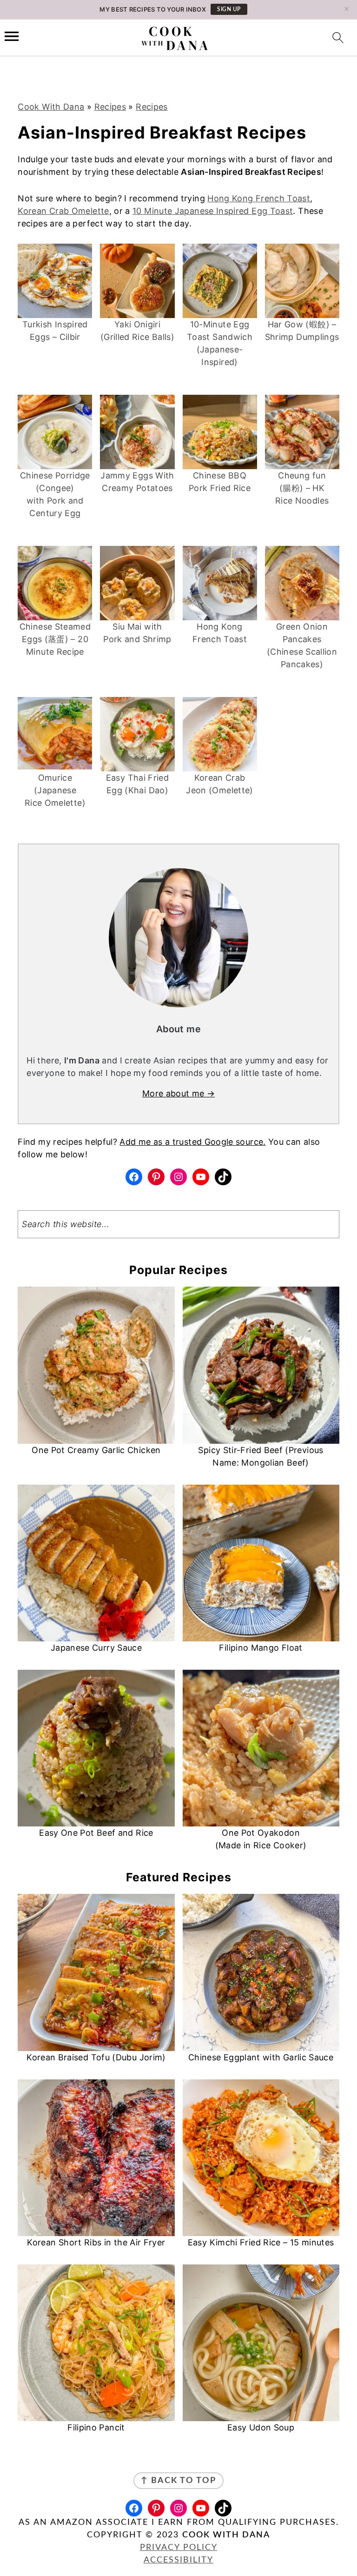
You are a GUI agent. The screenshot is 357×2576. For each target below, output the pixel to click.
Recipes (110, 107)
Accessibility (178, 2560)
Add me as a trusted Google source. (192, 1142)
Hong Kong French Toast (259, 198)
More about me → (178, 1093)
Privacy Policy (179, 2548)
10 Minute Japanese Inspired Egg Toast (213, 211)
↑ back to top (178, 2481)
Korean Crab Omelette (63, 211)
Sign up (229, 9)
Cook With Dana (51, 107)
